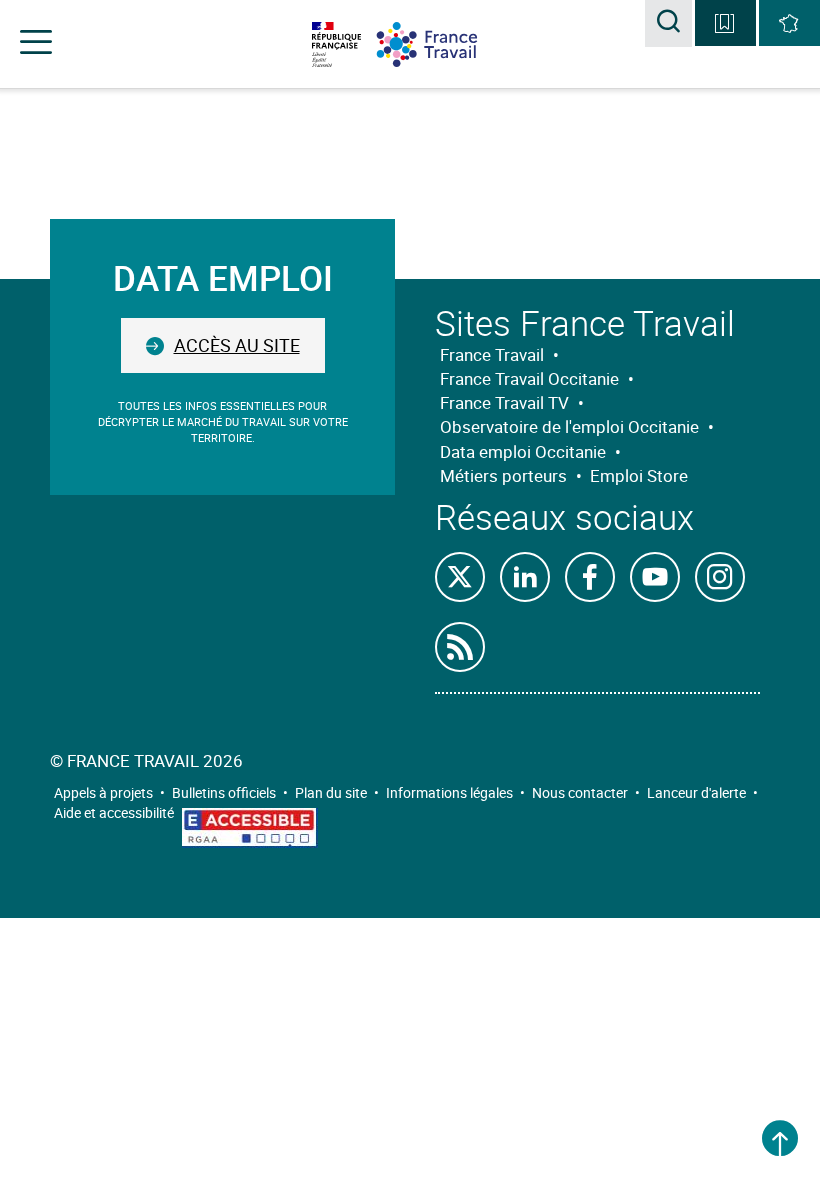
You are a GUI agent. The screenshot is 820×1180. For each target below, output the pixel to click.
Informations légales (449, 792)
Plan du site (331, 792)
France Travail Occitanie (529, 378)
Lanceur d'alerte (696, 792)
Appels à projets (103, 792)
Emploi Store (639, 475)
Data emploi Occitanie (523, 451)
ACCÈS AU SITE (237, 345)
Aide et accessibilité (114, 812)
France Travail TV (504, 402)
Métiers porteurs (503, 475)
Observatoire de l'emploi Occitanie (569, 426)
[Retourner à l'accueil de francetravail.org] (442, 44)
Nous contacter (580, 792)
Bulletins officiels (224, 792)
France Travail (492, 354)
